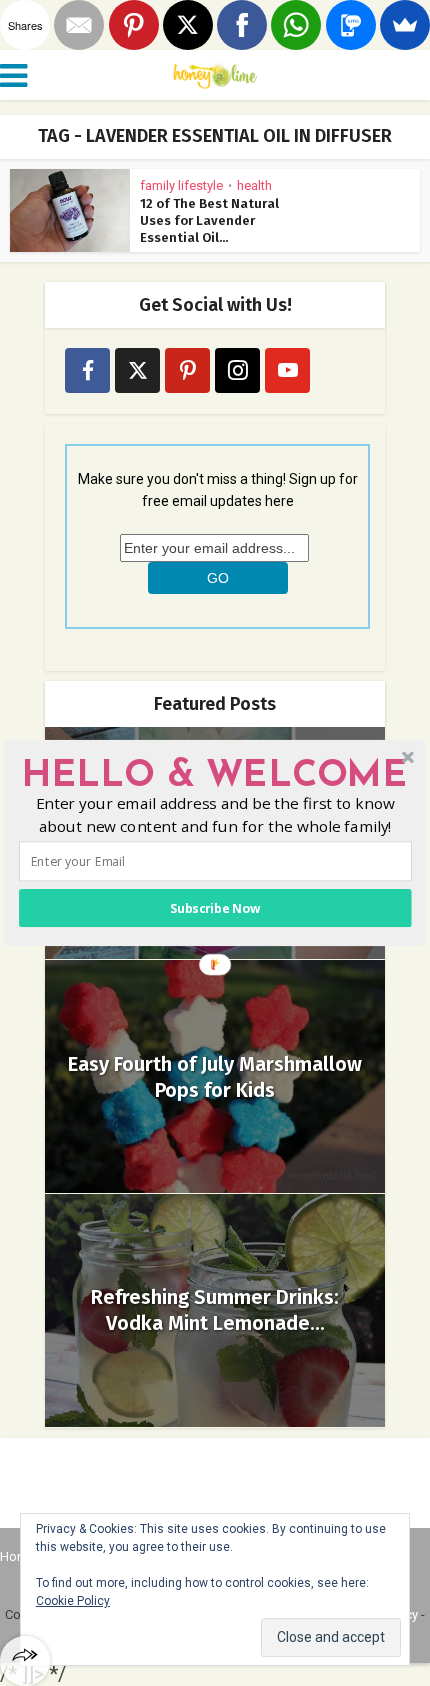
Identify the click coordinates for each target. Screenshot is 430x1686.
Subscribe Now (215, 908)
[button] (215, 777)
